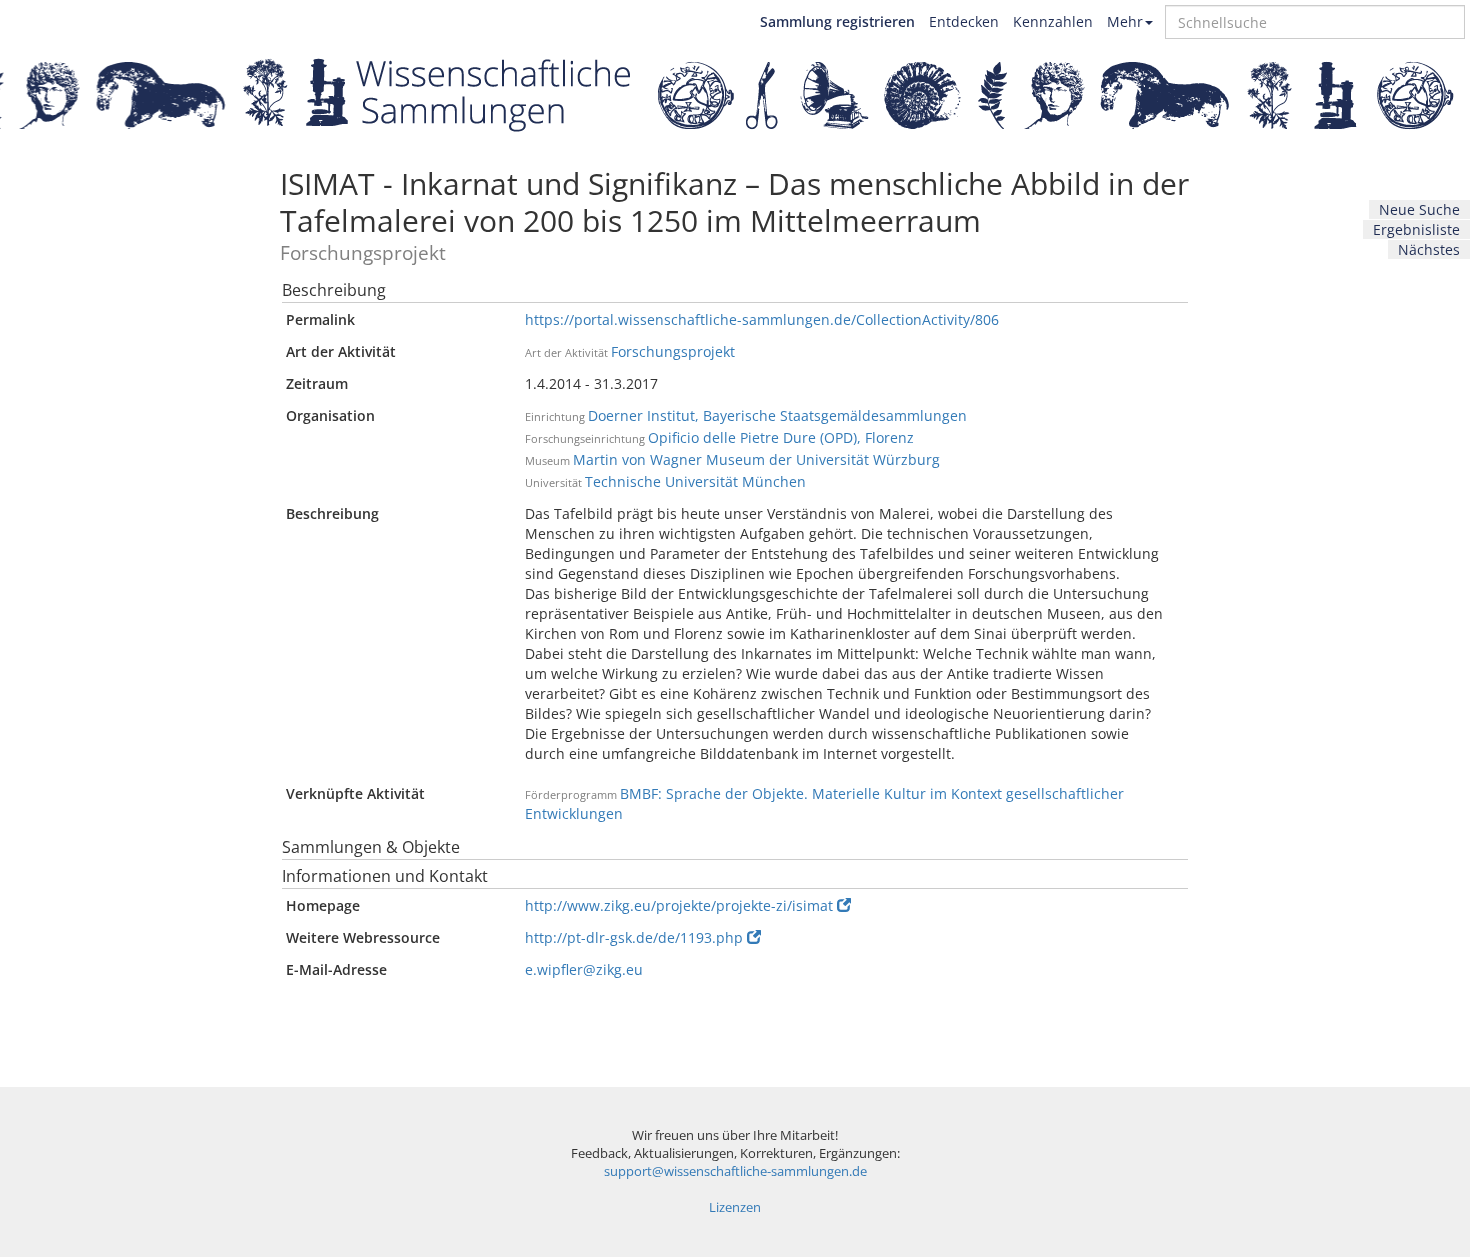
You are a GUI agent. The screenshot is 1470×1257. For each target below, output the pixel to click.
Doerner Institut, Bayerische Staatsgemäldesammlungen (777, 415)
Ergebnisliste (1416, 229)
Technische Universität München (695, 481)
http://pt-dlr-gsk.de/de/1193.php (634, 937)
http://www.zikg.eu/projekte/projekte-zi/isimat (679, 905)
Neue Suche (1419, 209)
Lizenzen (735, 1207)
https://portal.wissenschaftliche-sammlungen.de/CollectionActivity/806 (762, 319)
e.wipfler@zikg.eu (584, 969)
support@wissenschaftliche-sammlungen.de (735, 1171)
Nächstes (1429, 249)
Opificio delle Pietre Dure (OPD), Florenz (781, 437)
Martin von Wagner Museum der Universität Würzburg (756, 459)
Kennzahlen (1053, 21)
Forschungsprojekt (673, 351)
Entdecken (964, 21)
